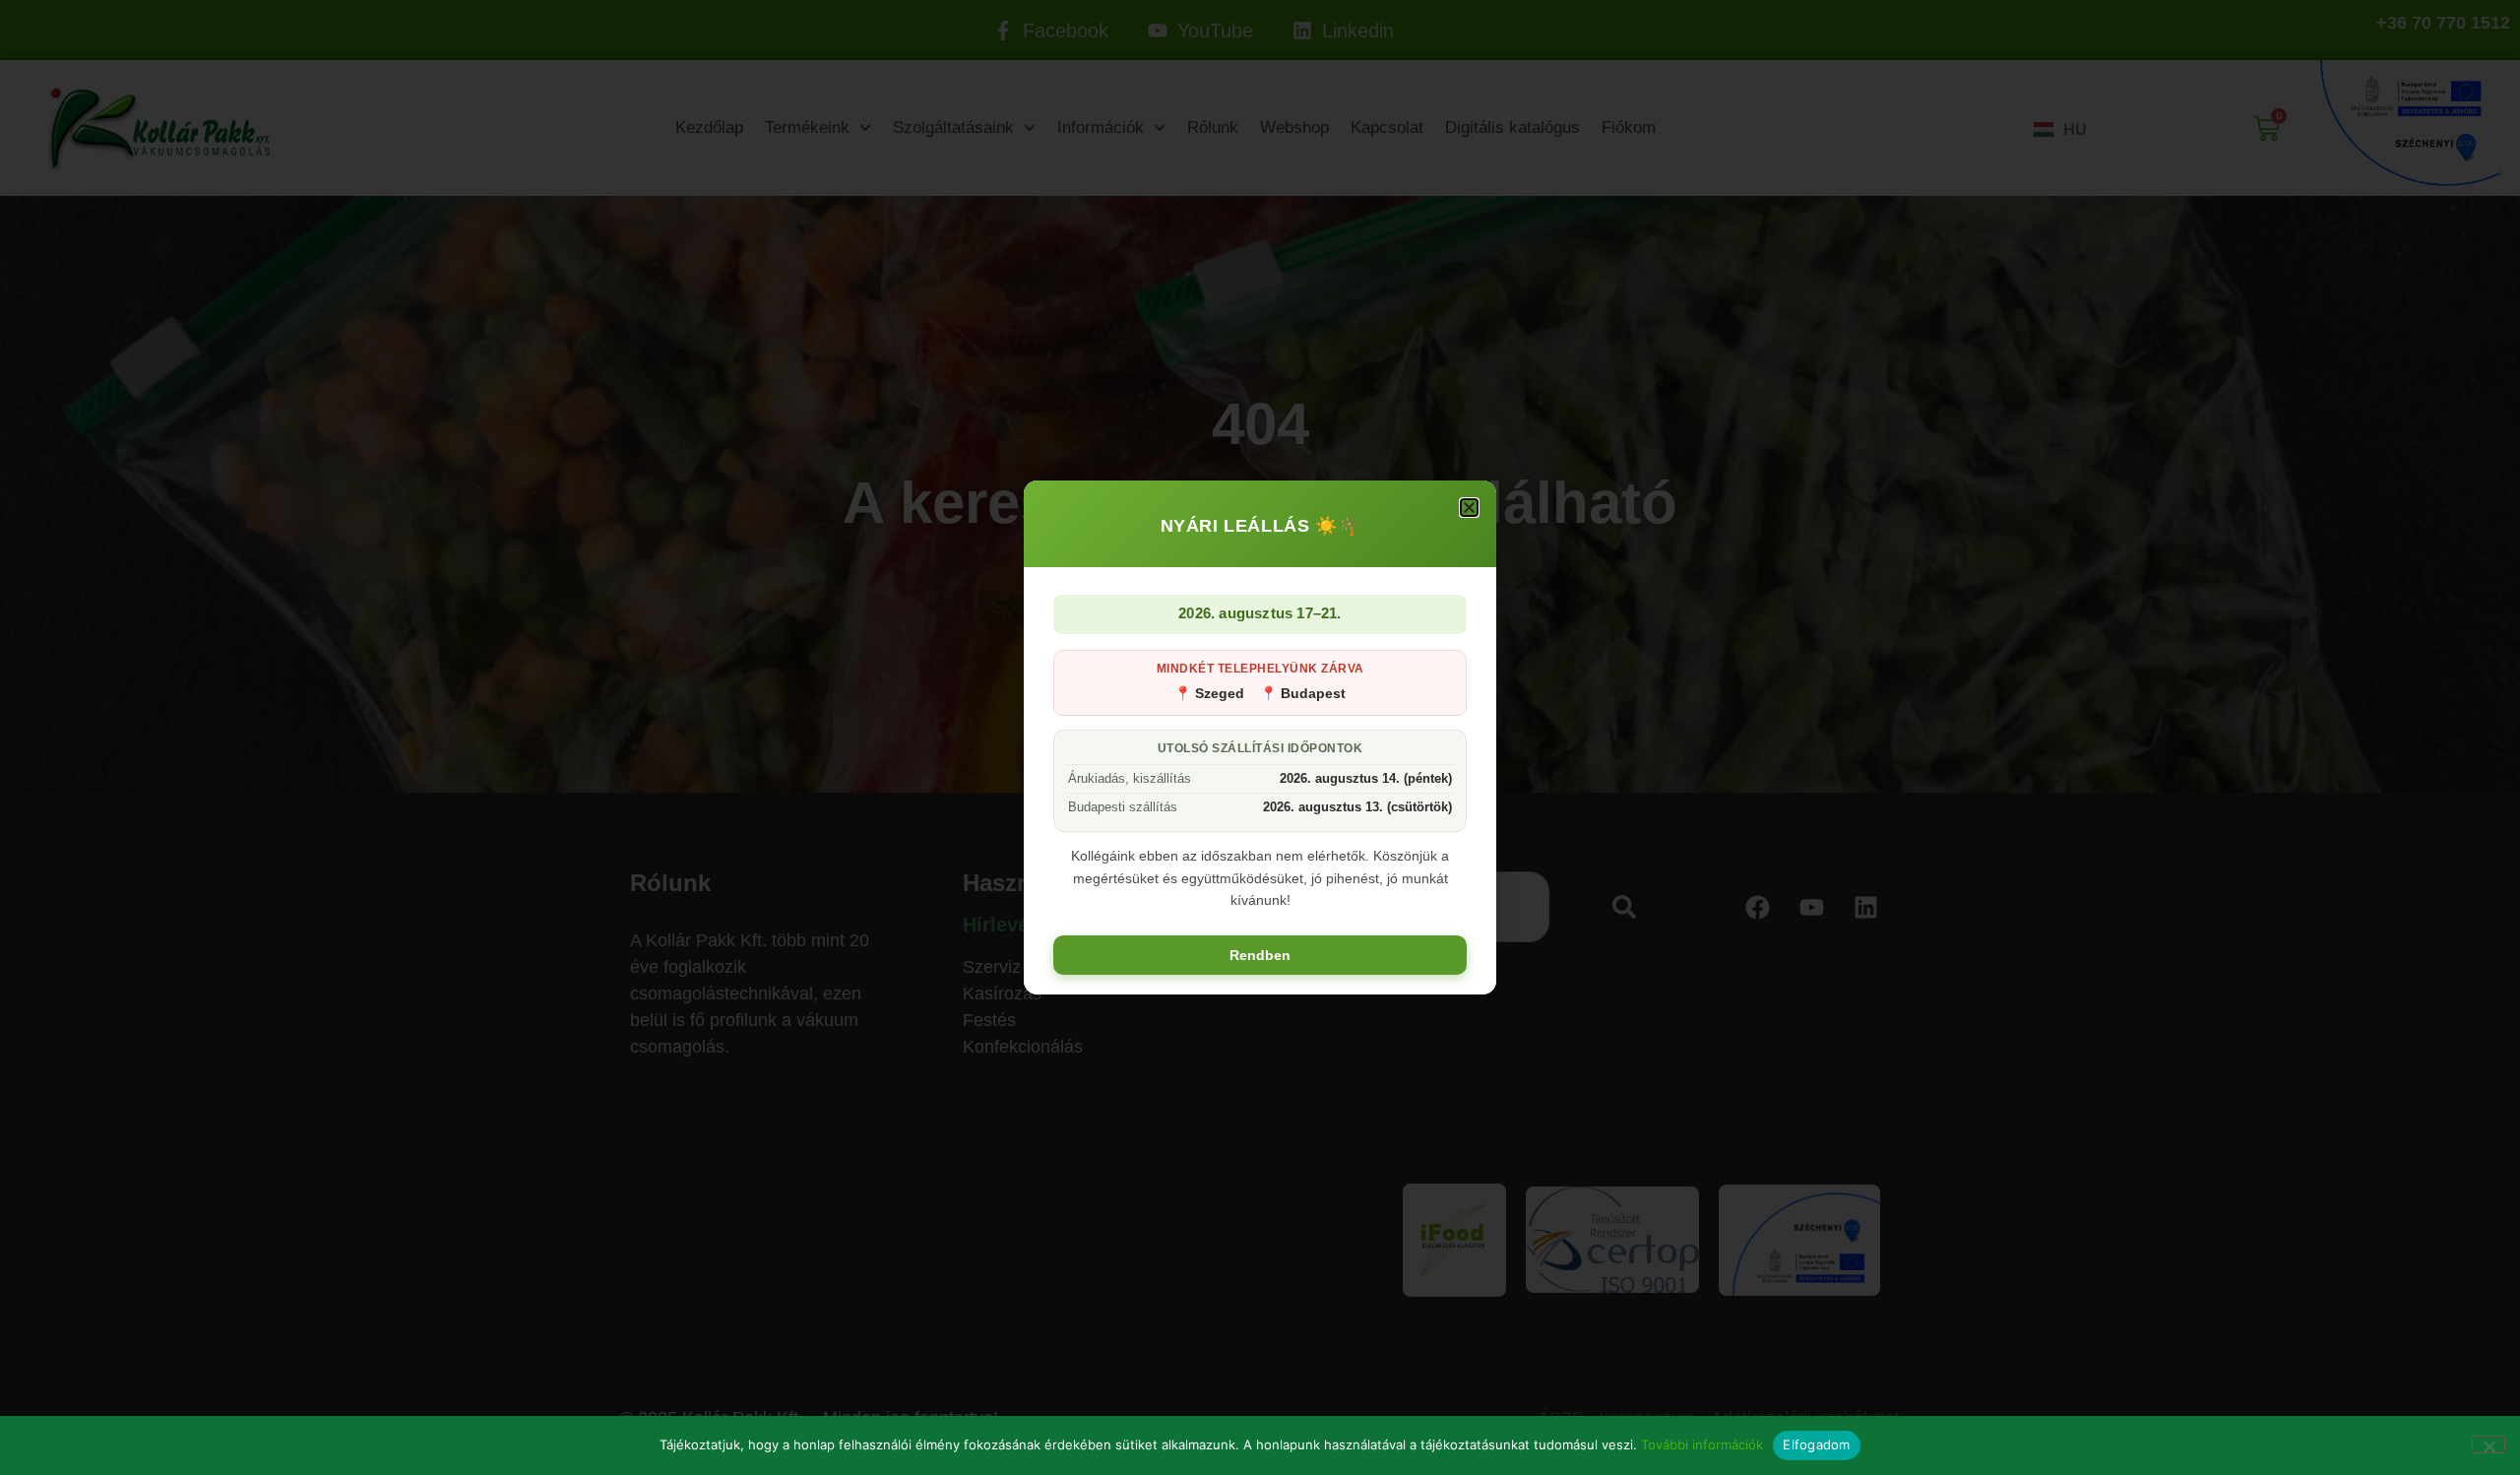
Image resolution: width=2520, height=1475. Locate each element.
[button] (1469, 508)
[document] (1260, 737)
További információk (1702, 1444)
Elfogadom (1816, 1444)
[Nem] (2488, 1444)
